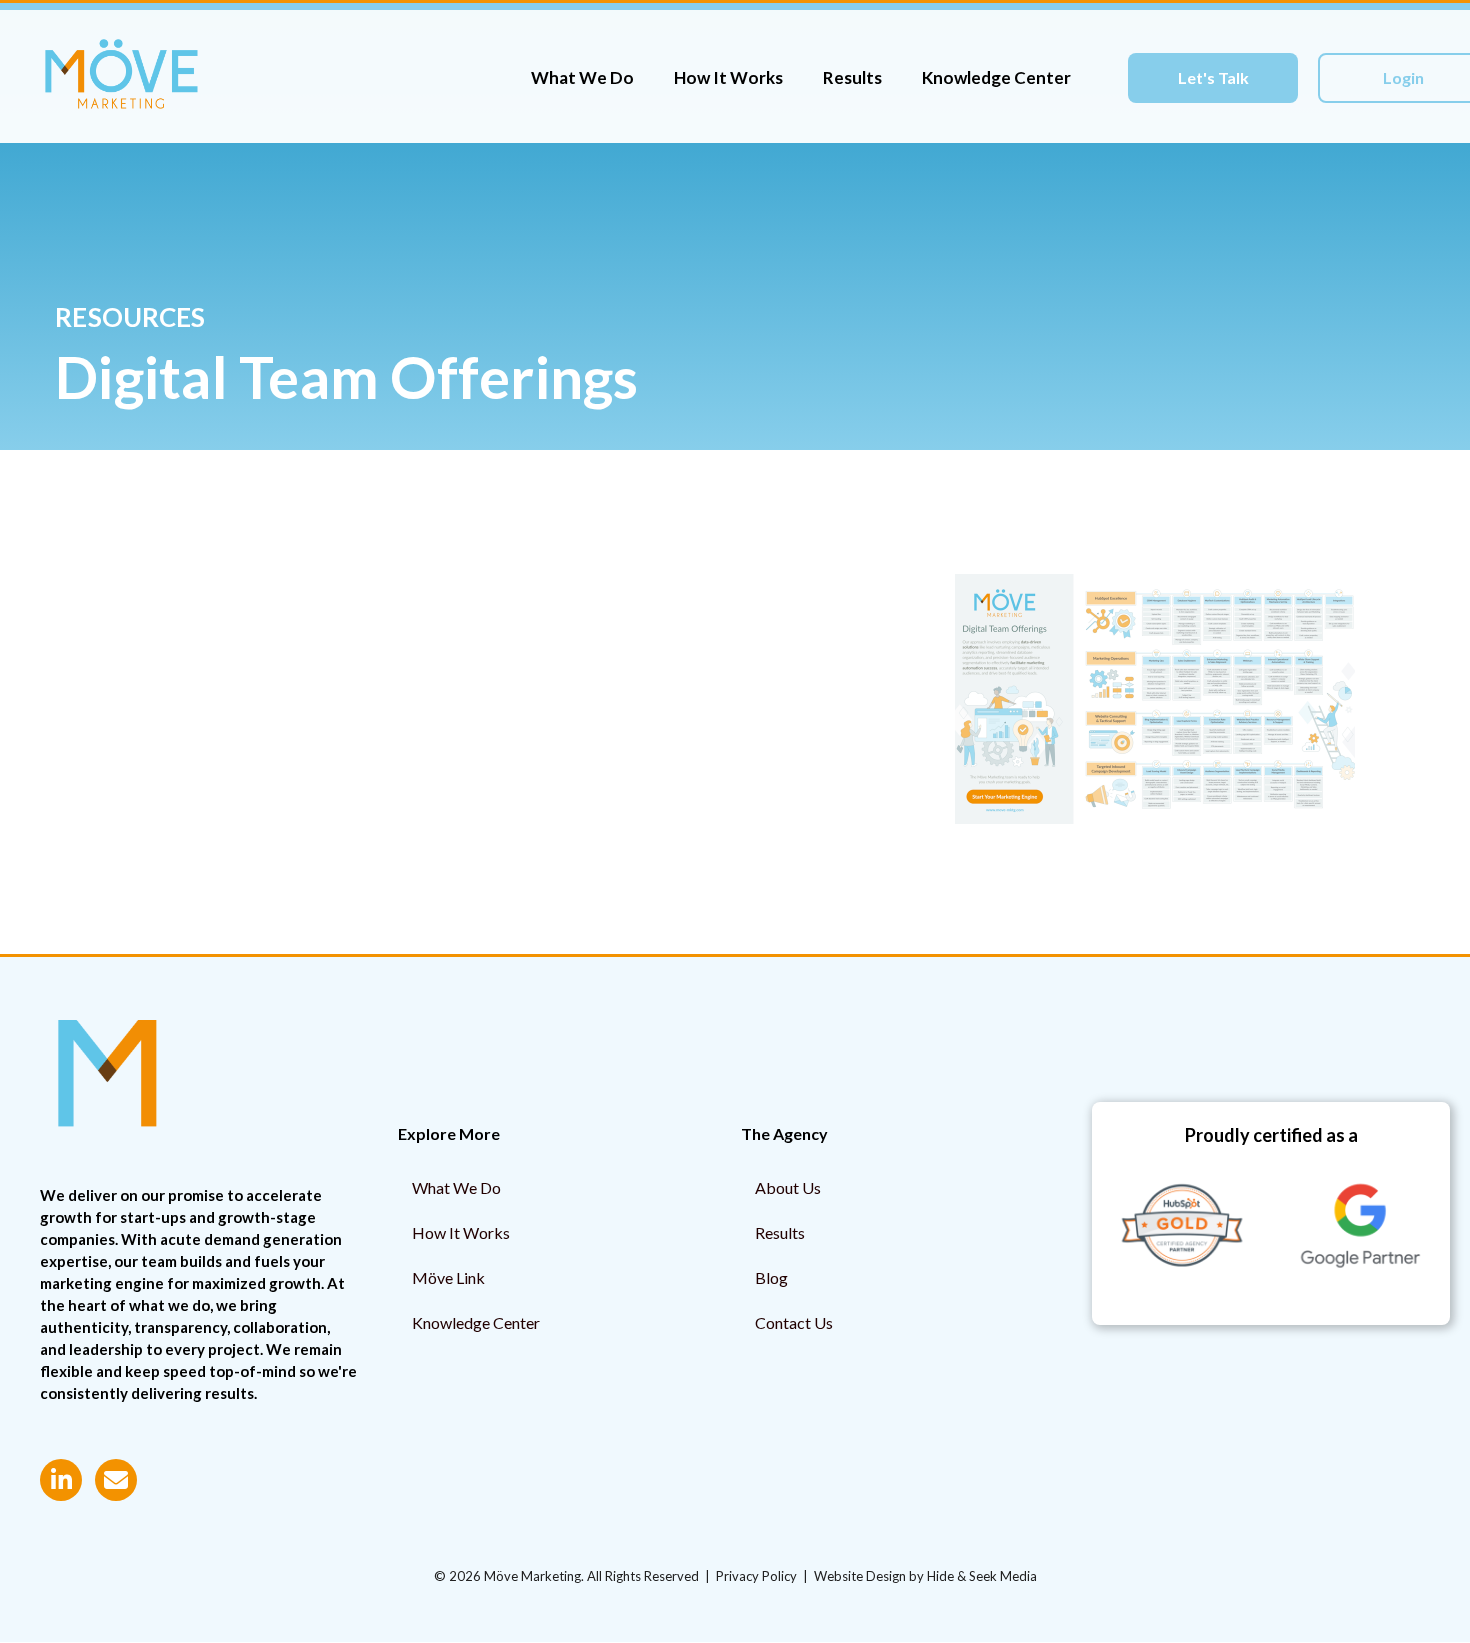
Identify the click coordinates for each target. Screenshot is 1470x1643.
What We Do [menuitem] (456, 1187)
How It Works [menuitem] (461, 1232)
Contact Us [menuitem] (794, 1322)
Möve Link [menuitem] (448, 1277)
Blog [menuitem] (771, 1277)
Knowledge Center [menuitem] (476, 1322)
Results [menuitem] (780, 1232)
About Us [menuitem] (788, 1187)
